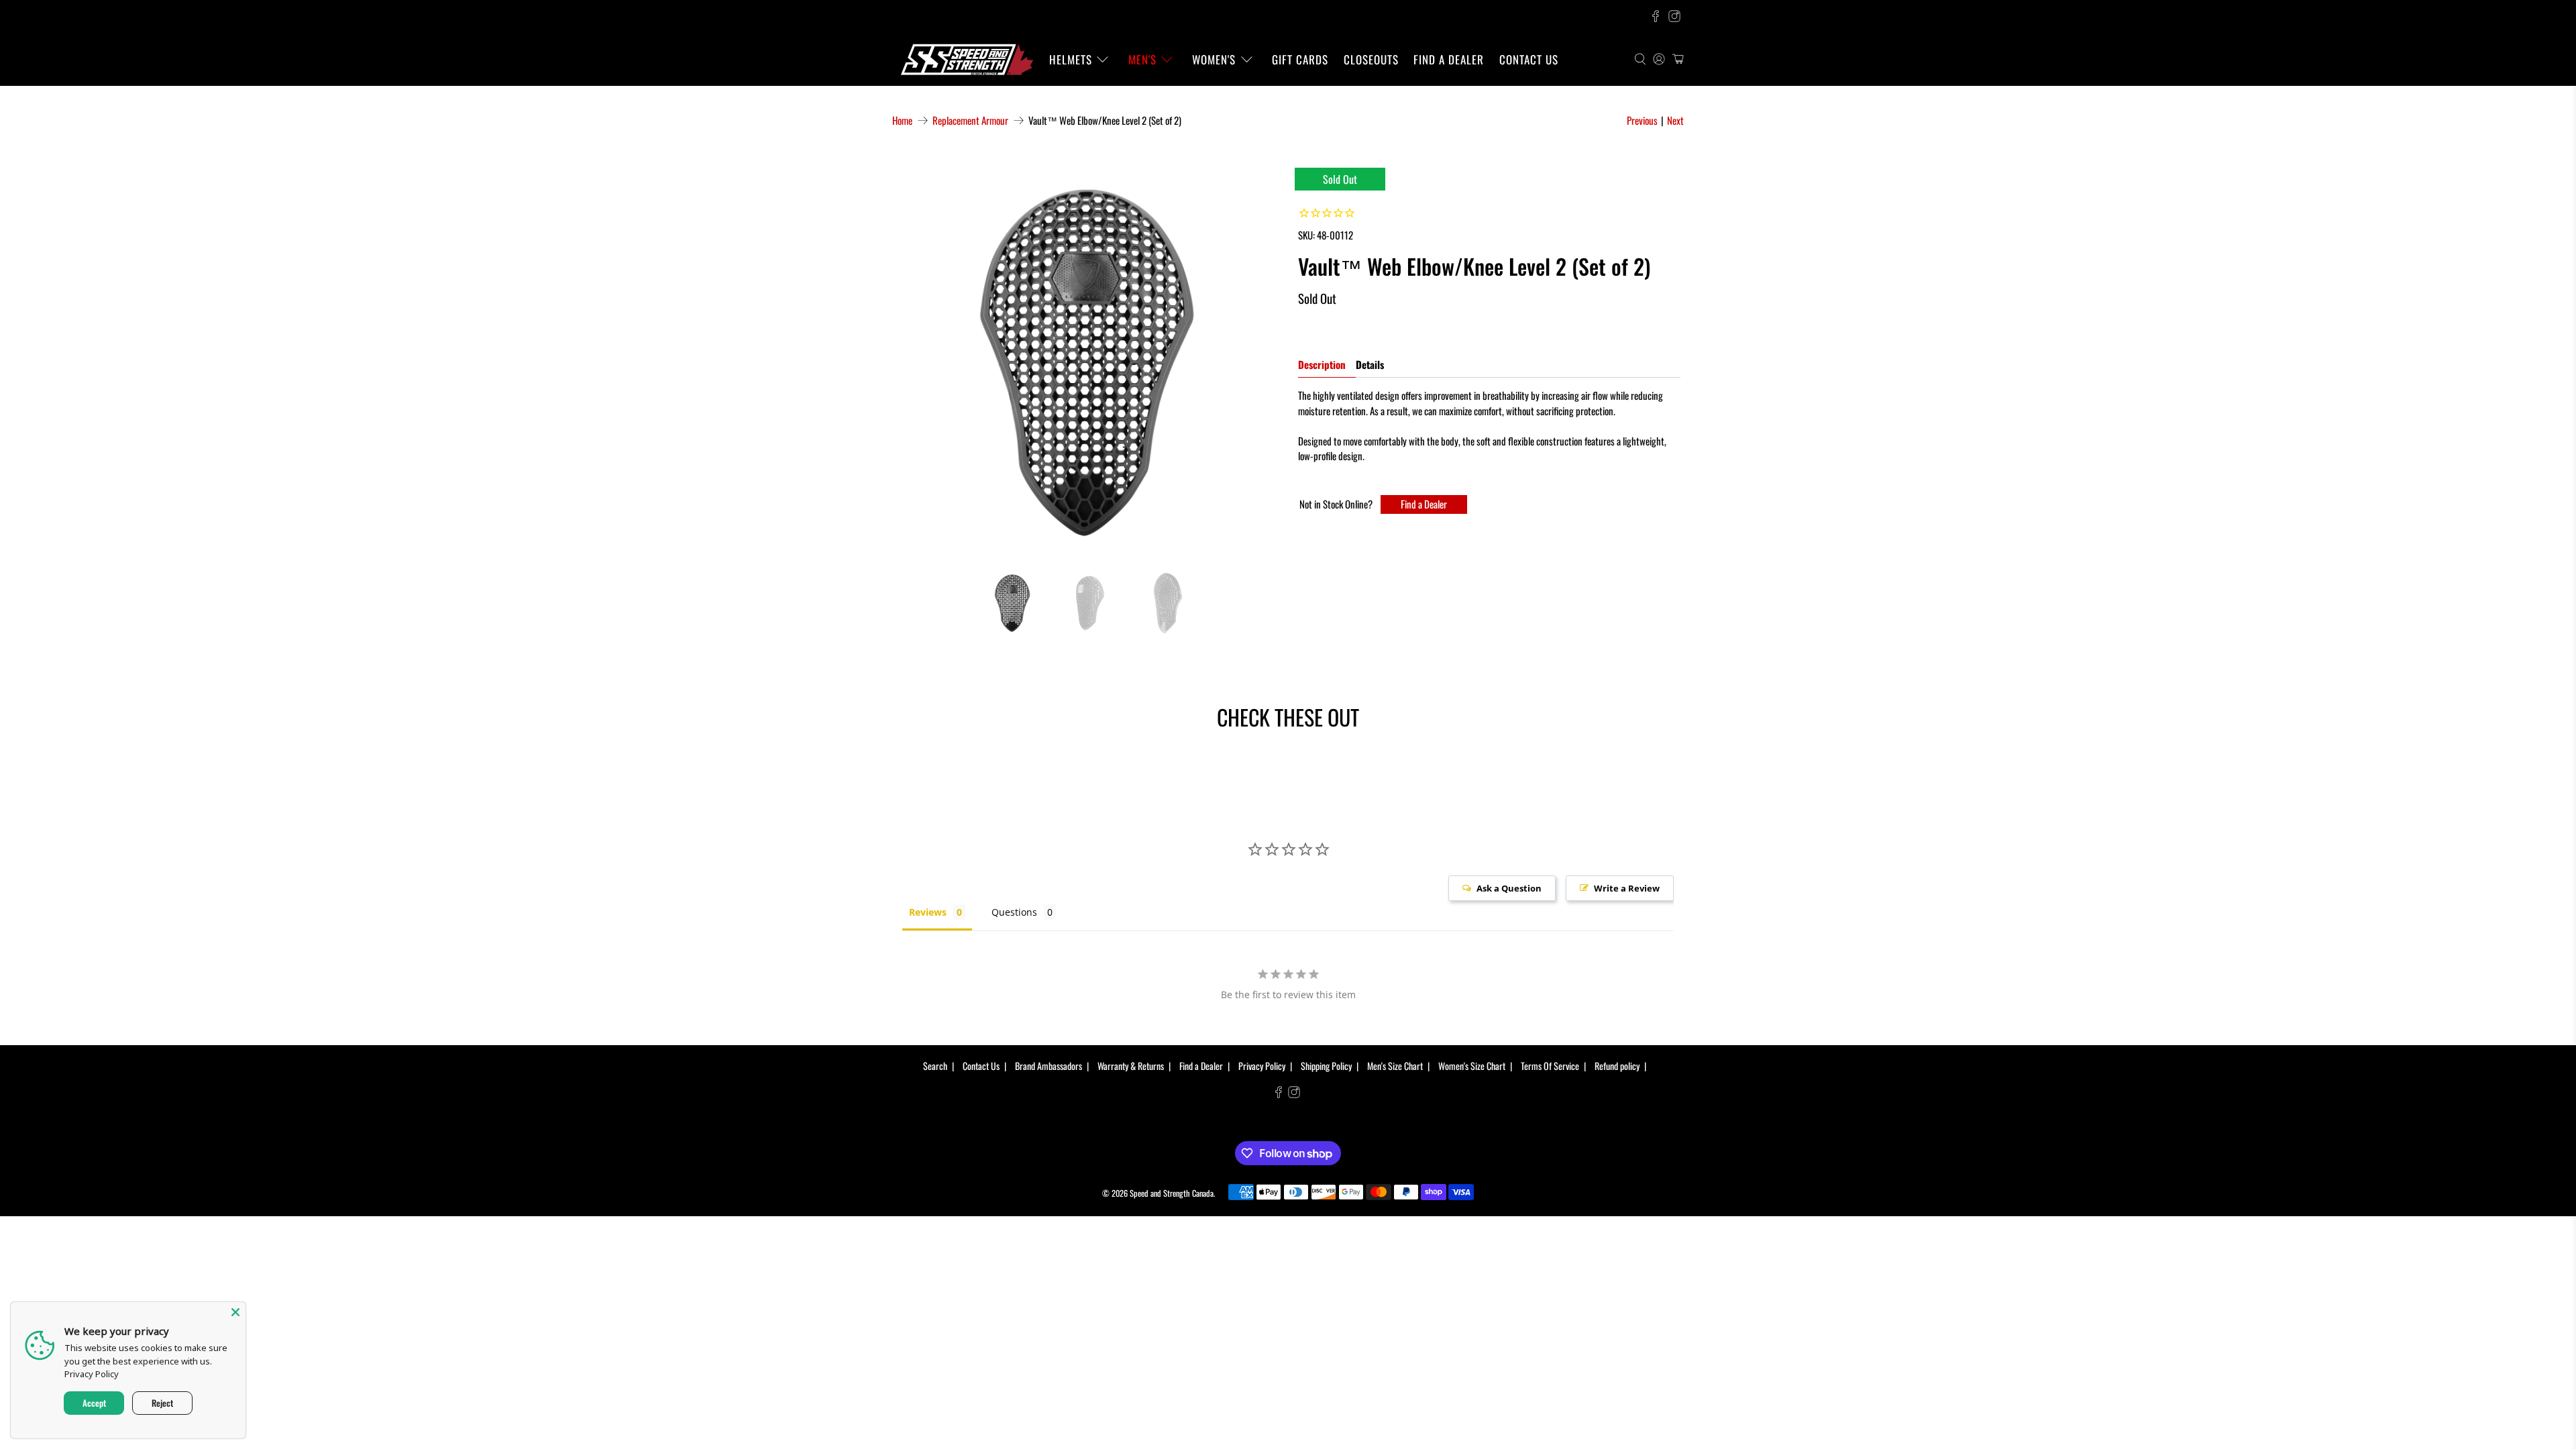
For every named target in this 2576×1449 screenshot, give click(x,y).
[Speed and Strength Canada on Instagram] (1674, 16)
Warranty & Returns (1131, 1066)
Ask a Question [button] (1509, 888)
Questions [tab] (1014, 912)
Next (1675, 120)
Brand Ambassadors (1049, 1066)
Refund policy (1617, 1066)
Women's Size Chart (1472, 1066)
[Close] (235, 1312)
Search (935, 1066)
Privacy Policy (1262, 1066)
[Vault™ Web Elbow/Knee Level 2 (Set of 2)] (1087, 362)
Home (902, 120)
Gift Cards (1300, 59)
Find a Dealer (1449, 59)
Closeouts (1371, 59)
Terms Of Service (1550, 1066)
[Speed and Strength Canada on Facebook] (1656, 16)
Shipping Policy (1326, 1066)
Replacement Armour (970, 120)
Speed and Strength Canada (1172, 1193)
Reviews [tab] (928, 912)
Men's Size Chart (1395, 1066)
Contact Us (1529, 59)
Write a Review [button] (1627, 888)
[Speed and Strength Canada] (967, 59)
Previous (1642, 120)
